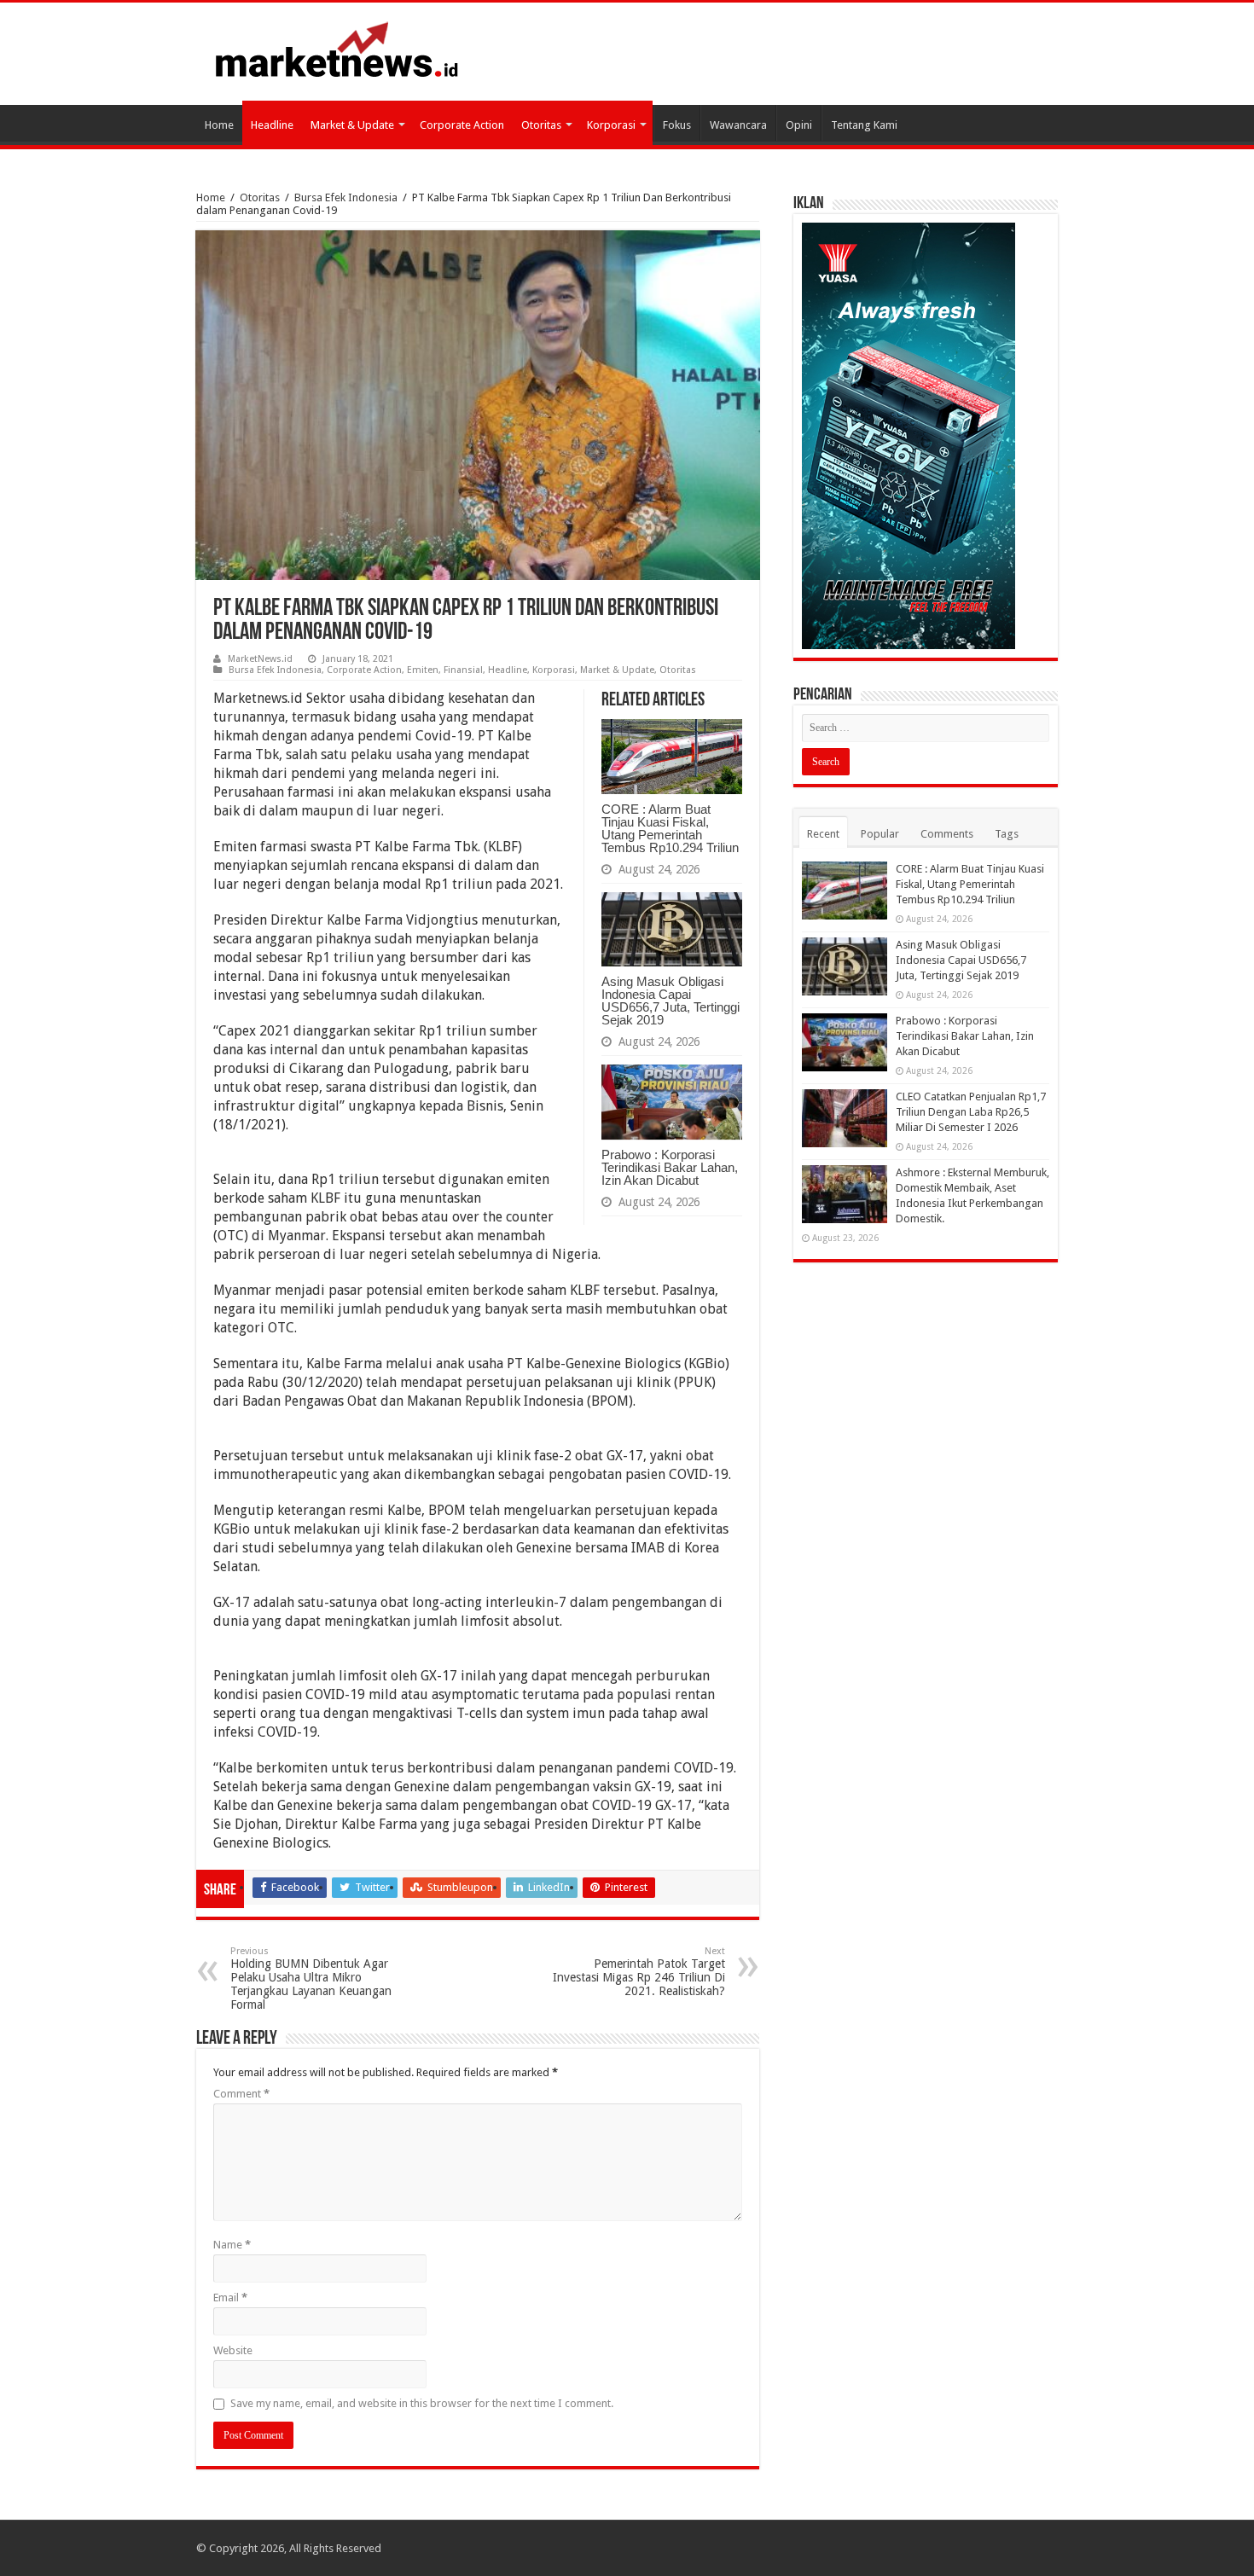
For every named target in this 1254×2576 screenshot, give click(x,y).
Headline (272, 125)
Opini (799, 125)
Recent (823, 834)
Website (233, 2350)
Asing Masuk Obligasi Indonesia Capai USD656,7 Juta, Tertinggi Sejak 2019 (671, 1001)
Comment (241, 2094)
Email (230, 2298)
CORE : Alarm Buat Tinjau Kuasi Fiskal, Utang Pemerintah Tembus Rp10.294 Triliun (670, 828)
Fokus (677, 125)
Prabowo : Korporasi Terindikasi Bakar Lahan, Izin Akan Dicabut (670, 1167)
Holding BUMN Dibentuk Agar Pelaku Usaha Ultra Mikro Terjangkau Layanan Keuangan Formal (311, 1978)
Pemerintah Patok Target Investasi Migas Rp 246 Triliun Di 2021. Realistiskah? (639, 1972)
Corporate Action (462, 125)
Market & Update (352, 125)
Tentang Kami (864, 125)
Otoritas (541, 125)
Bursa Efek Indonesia (346, 197)
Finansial (463, 670)
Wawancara (738, 125)
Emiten (423, 670)
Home (219, 125)
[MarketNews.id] (337, 49)
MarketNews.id (260, 659)
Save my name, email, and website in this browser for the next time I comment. (422, 2403)
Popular (880, 834)
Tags (1007, 834)
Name (232, 2245)
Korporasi (611, 125)
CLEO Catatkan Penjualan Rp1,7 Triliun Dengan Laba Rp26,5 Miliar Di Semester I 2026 (971, 1112)
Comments (947, 834)
